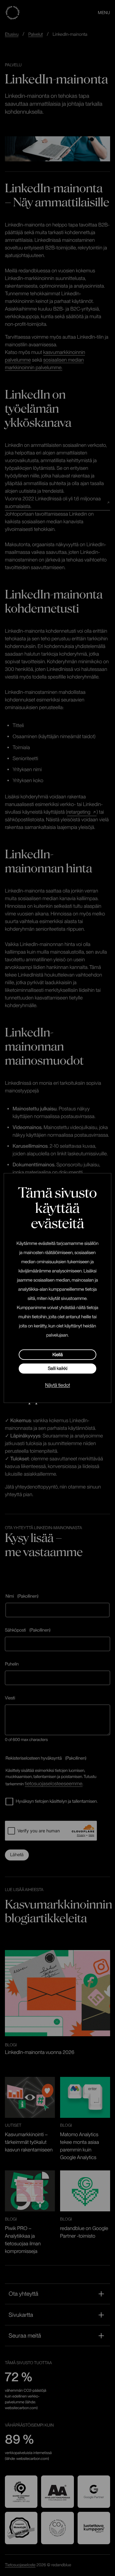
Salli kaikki (58, 1368)
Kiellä (58, 1355)
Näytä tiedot (57, 1385)
